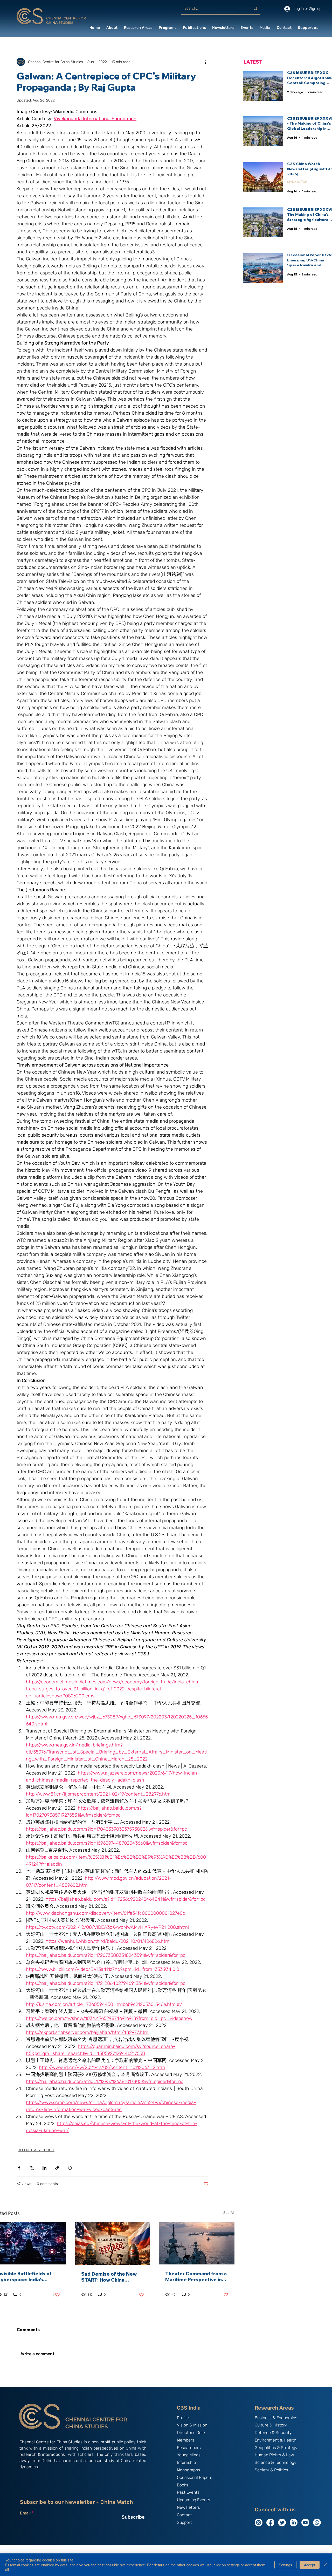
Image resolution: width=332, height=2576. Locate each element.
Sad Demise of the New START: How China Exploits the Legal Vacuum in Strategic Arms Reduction (112, 2277)
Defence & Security (273, 2433)
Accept (310, 2565)
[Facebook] (270, 2523)
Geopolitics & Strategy (276, 2448)
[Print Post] (70, 2168)
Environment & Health (275, 2440)
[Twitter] (282, 2523)
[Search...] (255, 9)
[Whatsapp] (317, 2523)
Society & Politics (271, 2470)
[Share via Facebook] (19, 2168)
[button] (112, 28)
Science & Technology (276, 2462)
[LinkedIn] (294, 2523)
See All (229, 2213)
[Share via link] (57, 2168)
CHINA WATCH (297, 182)
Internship (186, 2462)
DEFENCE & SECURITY (36, 2150)
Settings (285, 2565)
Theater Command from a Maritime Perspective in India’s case (196, 2277)
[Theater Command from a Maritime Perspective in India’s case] (197, 2243)
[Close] (326, 2565)
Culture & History (271, 2425)
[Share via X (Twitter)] (32, 2168)
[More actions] (205, 62)
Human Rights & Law (274, 2455)
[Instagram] (259, 2523)
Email (25, 2513)
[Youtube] (305, 2523)
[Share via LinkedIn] (44, 2168)
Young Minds (189, 2455)
